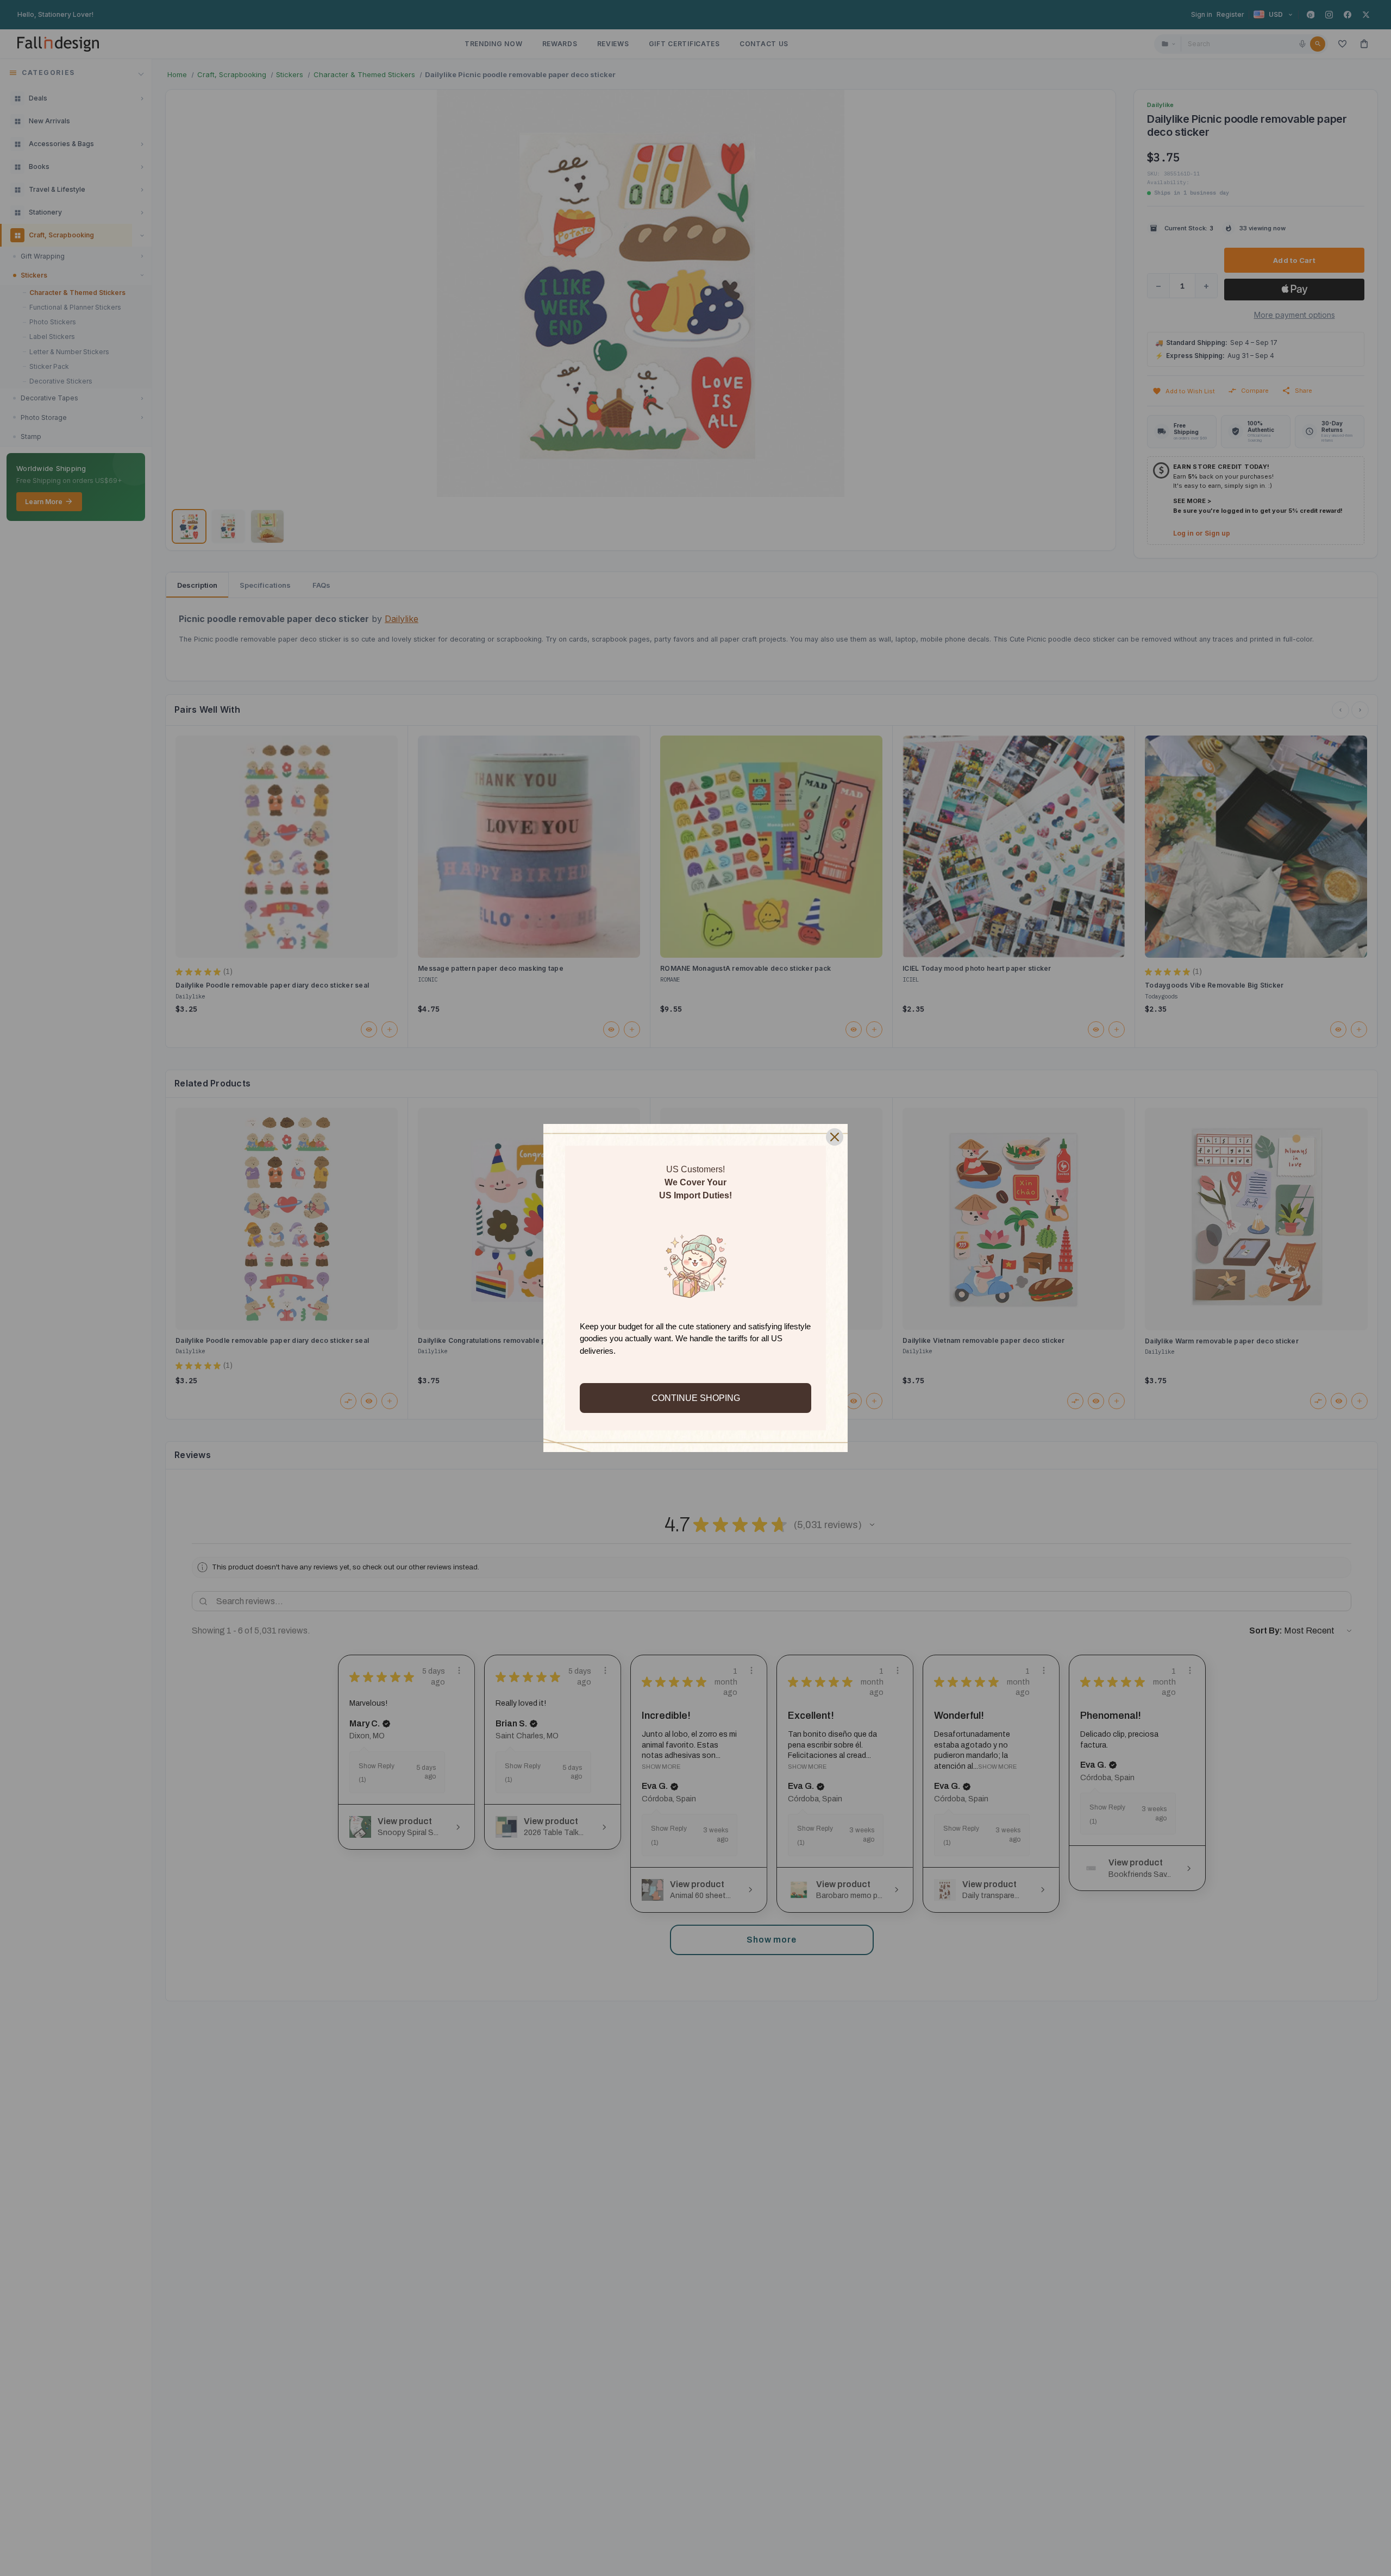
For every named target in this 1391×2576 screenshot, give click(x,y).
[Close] (835, 1137)
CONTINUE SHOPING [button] (696, 1398)
